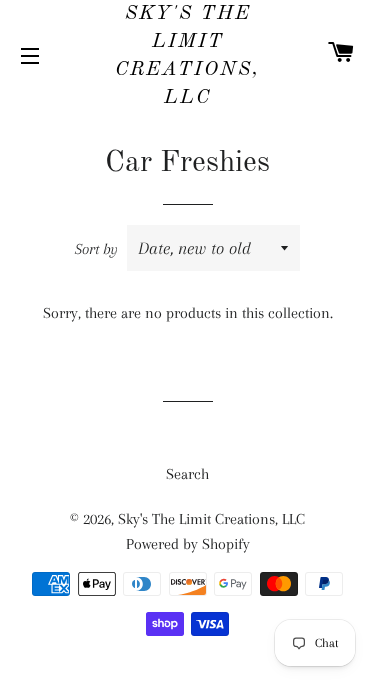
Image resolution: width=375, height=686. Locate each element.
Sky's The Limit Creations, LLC (187, 56)
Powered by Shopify (188, 544)
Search (187, 474)
